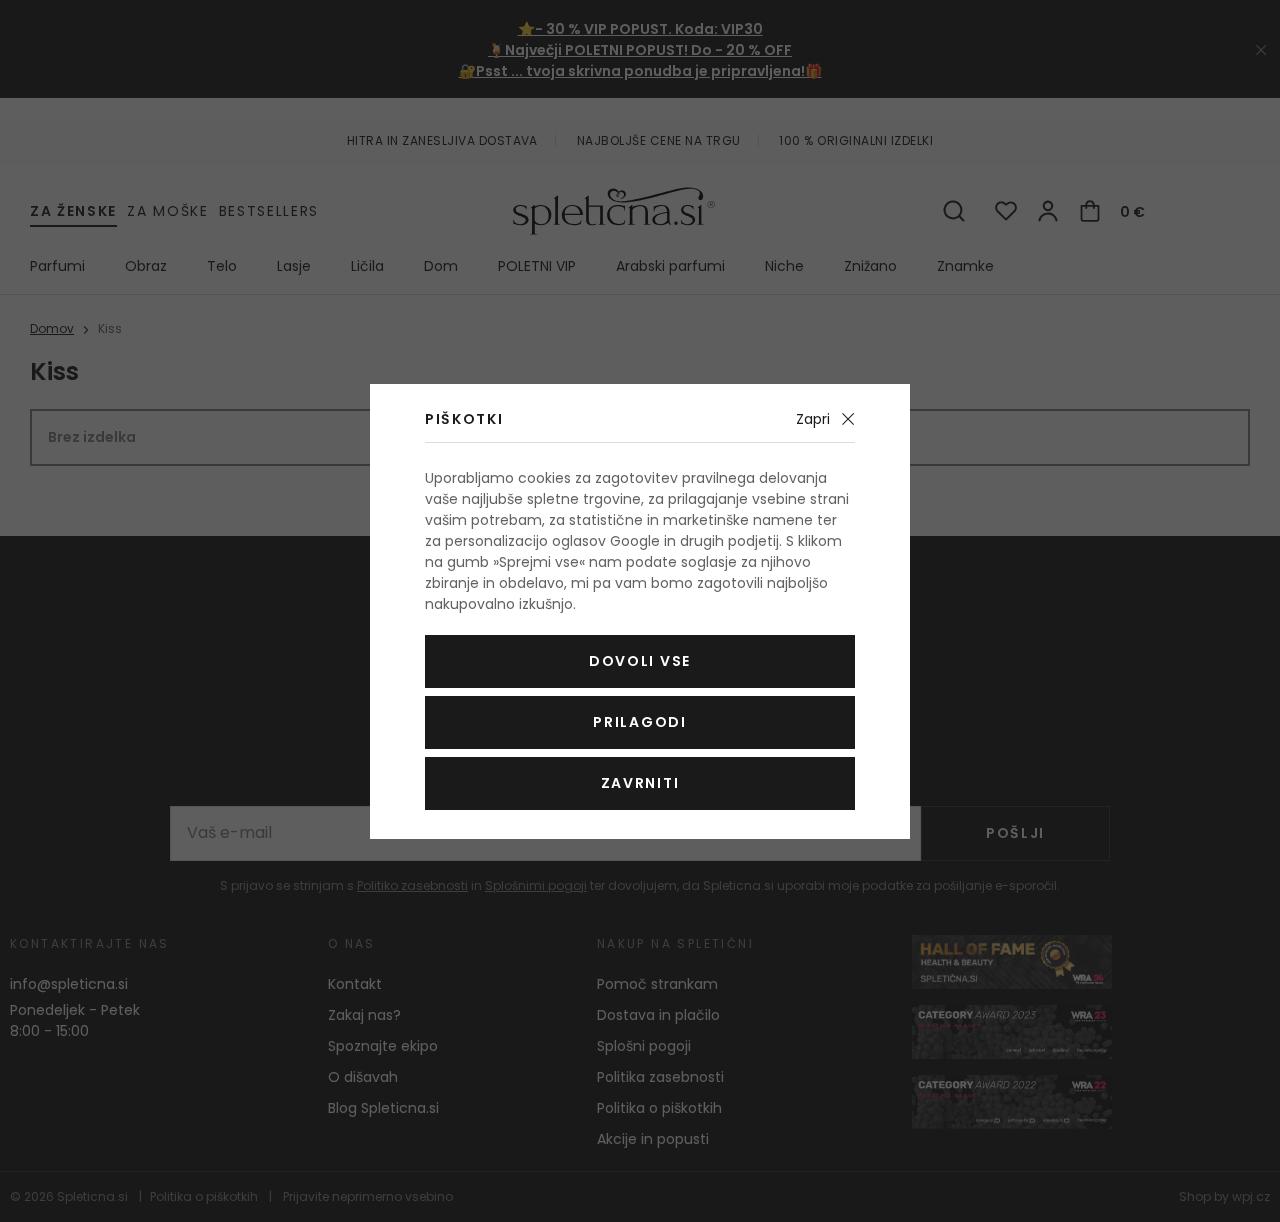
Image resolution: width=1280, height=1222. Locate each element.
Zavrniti (640, 783)
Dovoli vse (640, 661)
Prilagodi (639, 722)
